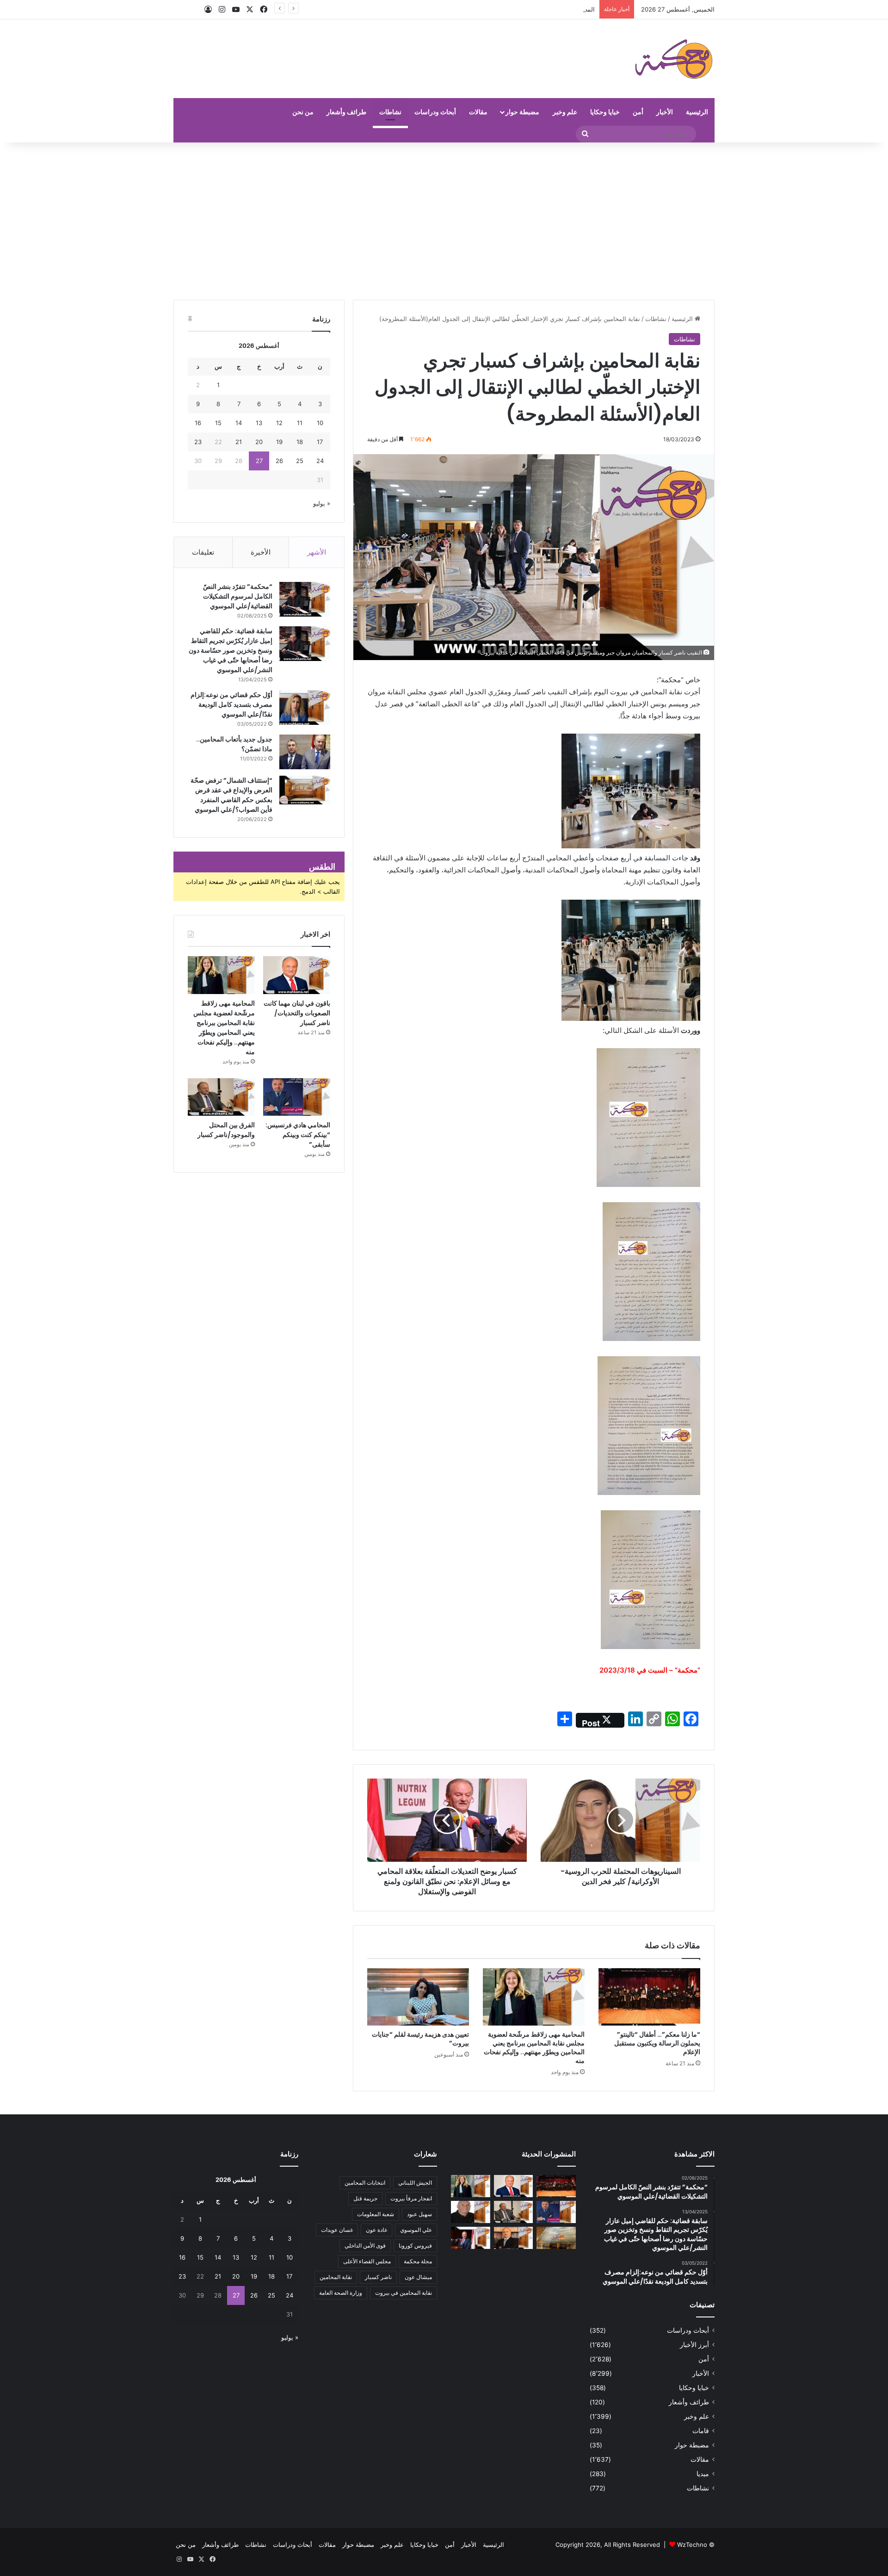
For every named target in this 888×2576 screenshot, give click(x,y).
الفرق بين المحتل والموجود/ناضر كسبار (226, 1130)
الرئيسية (697, 112)
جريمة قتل (365, 2198)
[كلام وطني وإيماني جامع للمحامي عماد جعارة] (471, 2212)
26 (279, 461)
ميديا (703, 2474)
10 (320, 423)
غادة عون (376, 2230)
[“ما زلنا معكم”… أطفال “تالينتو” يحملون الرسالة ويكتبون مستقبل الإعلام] (649, 1997)
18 (300, 442)
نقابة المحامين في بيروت (404, 2293)
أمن (638, 112)
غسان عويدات (337, 2230)
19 (279, 442)
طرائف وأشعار (346, 112)
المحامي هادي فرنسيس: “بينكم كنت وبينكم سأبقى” (298, 1135)
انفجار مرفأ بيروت (411, 2198)
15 (218, 423)
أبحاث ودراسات (435, 112)
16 (198, 423)
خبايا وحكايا (605, 112)
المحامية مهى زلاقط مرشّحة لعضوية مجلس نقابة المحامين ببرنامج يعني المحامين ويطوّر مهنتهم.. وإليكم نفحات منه (450, 9)
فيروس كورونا (415, 2246)
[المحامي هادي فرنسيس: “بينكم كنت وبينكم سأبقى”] (297, 1097)
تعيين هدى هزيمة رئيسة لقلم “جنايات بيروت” (420, 2039)
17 (320, 442)
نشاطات (390, 112)
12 (279, 423)
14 (239, 423)
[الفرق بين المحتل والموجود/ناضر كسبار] (221, 1097)
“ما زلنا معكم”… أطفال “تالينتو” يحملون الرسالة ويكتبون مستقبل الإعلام (657, 2043)
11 (300, 423)
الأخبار (665, 112)
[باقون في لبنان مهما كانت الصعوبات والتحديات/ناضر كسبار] (297, 975)
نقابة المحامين (336, 2277)
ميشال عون (418, 2277)
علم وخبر (565, 112)
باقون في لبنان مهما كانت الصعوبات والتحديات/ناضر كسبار (297, 1013)
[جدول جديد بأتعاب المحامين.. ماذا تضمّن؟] (305, 752)
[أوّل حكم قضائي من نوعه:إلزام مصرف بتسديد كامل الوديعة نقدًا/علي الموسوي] (305, 707)
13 (259, 423)
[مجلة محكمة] (674, 59)
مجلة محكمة (418, 2261)
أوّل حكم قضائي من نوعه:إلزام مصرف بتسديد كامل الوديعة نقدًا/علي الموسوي (231, 704)
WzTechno (692, 2545)
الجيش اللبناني (415, 2183)
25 (300, 461)
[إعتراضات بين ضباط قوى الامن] (556, 2238)
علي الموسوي (416, 2230)
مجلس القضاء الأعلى (367, 2261)
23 (198, 442)
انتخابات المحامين (365, 2183)
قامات (701, 2431)
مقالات (478, 112)
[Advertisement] (444, 221)
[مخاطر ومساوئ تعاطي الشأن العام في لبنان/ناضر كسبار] (471, 2238)
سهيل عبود (419, 2214)
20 (259, 442)
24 (320, 461)
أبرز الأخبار (694, 2345)
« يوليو (322, 503)
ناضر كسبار (378, 2277)
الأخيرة (261, 552)
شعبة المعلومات (376, 2214)
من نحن (303, 112)
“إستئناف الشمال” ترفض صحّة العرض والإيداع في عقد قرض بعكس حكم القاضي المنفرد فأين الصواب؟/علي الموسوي (231, 795)
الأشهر (317, 552)
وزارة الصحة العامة (341, 2293)
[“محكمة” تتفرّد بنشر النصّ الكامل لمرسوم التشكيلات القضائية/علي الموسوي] (305, 599)
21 (239, 442)
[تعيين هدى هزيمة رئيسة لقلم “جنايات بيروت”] (418, 1997)
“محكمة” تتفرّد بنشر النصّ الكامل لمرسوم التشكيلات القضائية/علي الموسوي (238, 596)
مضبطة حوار (522, 112)
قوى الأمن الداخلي (365, 2246)
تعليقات (203, 552)
